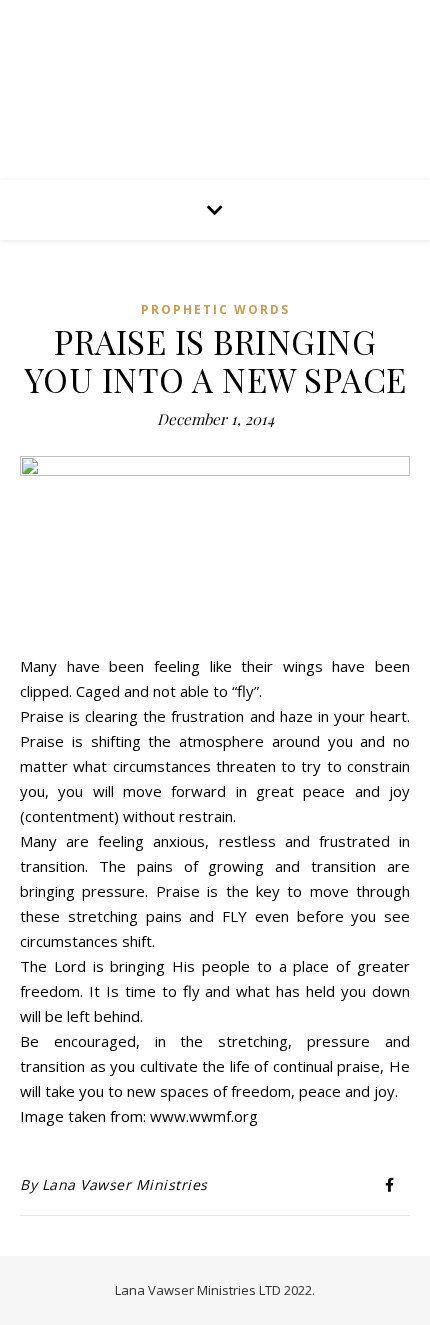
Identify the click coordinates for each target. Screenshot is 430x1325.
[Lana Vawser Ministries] (215, 81)
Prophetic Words (215, 309)
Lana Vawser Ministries (125, 1184)
